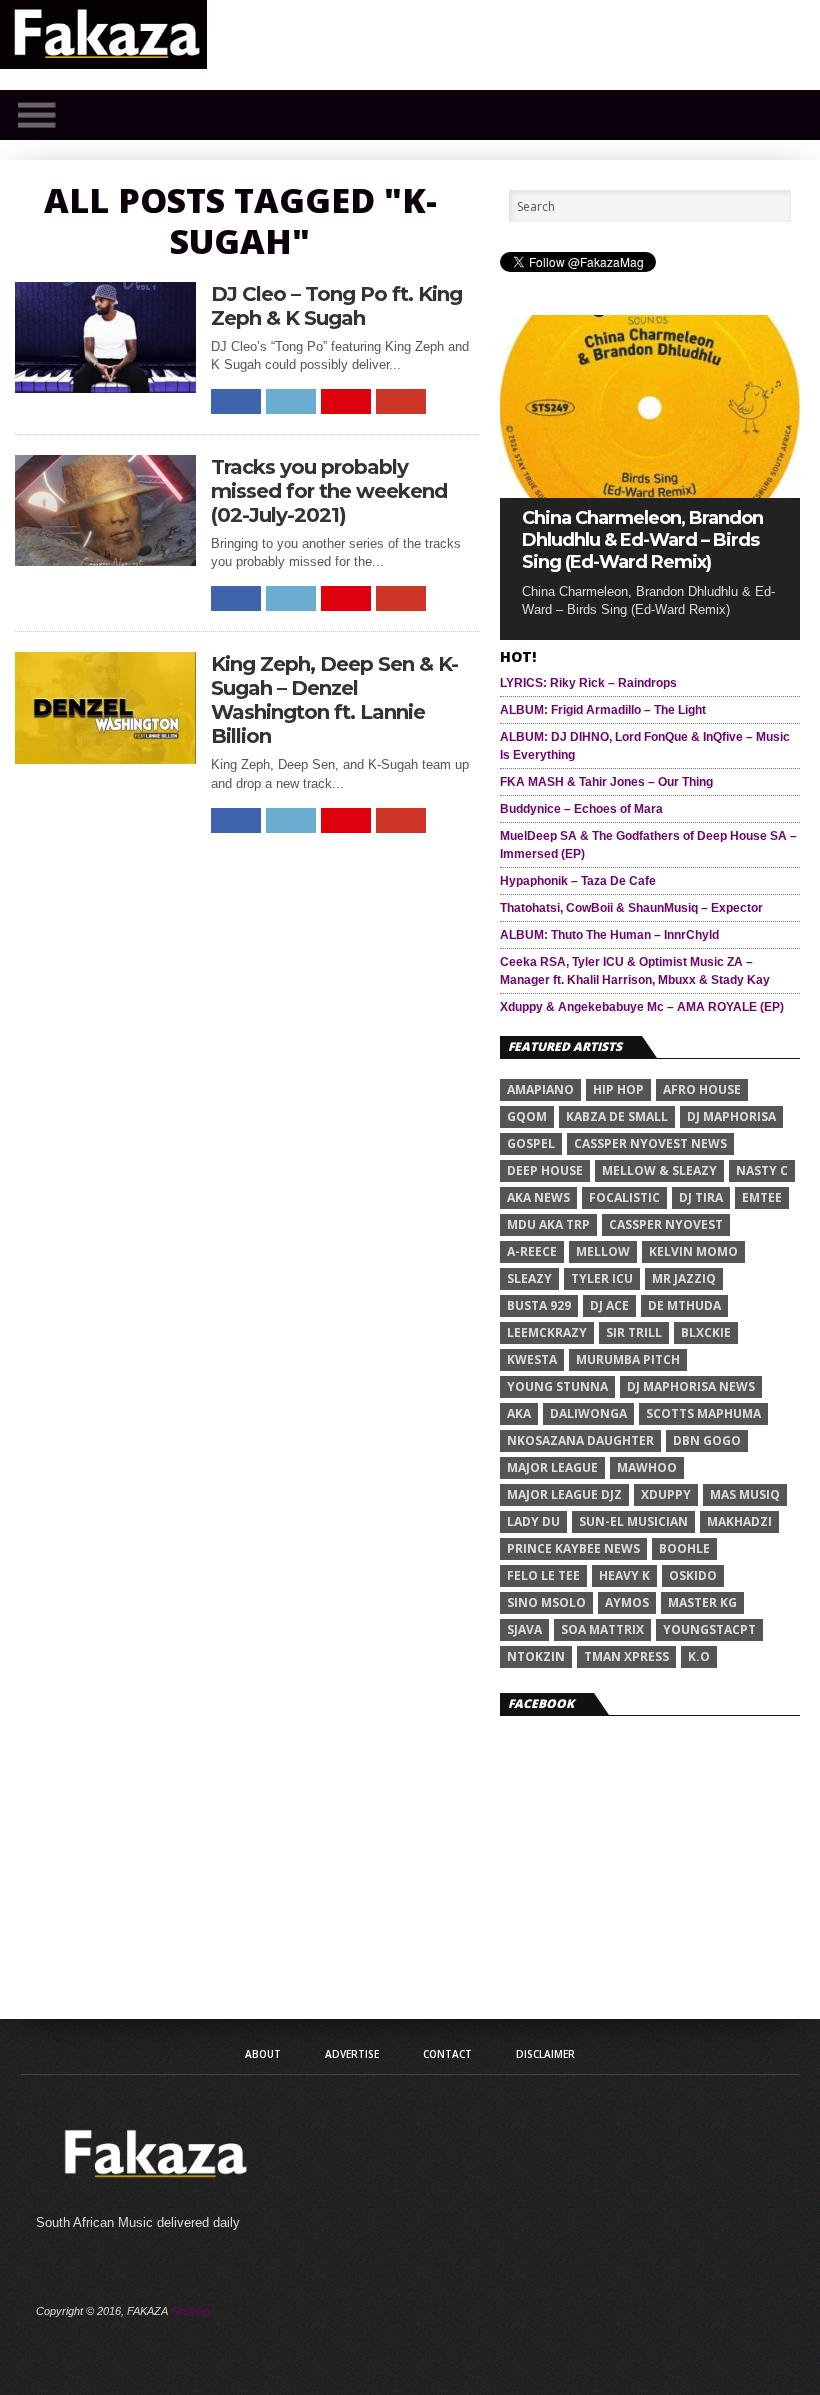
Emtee (762, 1197)
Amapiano (540, 1089)
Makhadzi (739, 1521)
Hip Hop (618, 1089)
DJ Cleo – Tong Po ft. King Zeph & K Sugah (336, 306)
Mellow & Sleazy (659, 1170)
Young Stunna (557, 1386)
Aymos (627, 1602)
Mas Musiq (745, 1494)
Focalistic (624, 1197)
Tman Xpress (626, 1656)
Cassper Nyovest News (650, 1143)
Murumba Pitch (628, 1359)
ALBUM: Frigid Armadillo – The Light (603, 710)
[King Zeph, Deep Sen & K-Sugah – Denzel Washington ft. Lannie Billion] (106, 758)
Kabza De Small (617, 1116)
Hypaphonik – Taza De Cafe (578, 881)
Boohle (684, 1548)
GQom (527, 1116)
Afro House (702, 1089)
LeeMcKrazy (547, 1332)
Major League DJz (564, 1494)
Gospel (531, 1143)
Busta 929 (539, 1305)
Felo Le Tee (543, 1575)
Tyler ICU (602, 1278)
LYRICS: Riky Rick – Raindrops (588, 683)
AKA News (538, 1197)
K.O (699, 1656)
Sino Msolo (546, 1602)
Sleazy (529, 1278)
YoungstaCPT (709, 1629)
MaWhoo (647, 1467)
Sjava (524, 1629)
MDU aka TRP (548, 1224)
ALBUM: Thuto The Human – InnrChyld (609, 935)
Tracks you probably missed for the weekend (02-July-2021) (329, 491)
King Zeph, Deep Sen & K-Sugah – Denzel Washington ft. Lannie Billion (334, 700)
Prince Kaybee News (573, 1548)
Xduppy (666, 1494)
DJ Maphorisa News (691, 1386)
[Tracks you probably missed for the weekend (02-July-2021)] (106, 560)
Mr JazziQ (684, 1278)
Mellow (603, 1251)
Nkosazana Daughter (580, 1440)
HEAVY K (624, 1575)
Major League (552, 1467)
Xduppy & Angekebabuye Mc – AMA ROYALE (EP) (642, 1007)
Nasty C (762, 1170)
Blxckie (706, 1332)
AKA (519, 1413)
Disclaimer (545, 2054)
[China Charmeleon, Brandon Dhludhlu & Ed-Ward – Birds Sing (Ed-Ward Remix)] (650, 492)
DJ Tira (701, 1197)
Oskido (693, 1575)
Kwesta (532, 1359)
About (263, 2054)
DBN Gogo (707, 1440)
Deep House (545, 1170)
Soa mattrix (602, 1629)
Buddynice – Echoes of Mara (581, 809)
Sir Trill (634, 1332)
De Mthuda (684, 1305)
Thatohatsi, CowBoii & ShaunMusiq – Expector (631, 908)
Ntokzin (536, 1656)
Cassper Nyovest (666, 1224)
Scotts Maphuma (703, 1413)
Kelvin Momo (693, 1251)
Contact (447, 2054)
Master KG (702, 1602)
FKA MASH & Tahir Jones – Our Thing (606, 782)
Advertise (352, 2054)
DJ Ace (609, 1305)
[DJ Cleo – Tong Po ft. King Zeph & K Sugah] (106, 387)
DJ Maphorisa (731, 1116)
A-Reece (532, 1251)
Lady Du (533, 1521)
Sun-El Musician (633, 1521)
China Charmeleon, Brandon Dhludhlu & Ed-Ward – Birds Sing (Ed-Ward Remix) (642, 540)
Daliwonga (588, 1413)
